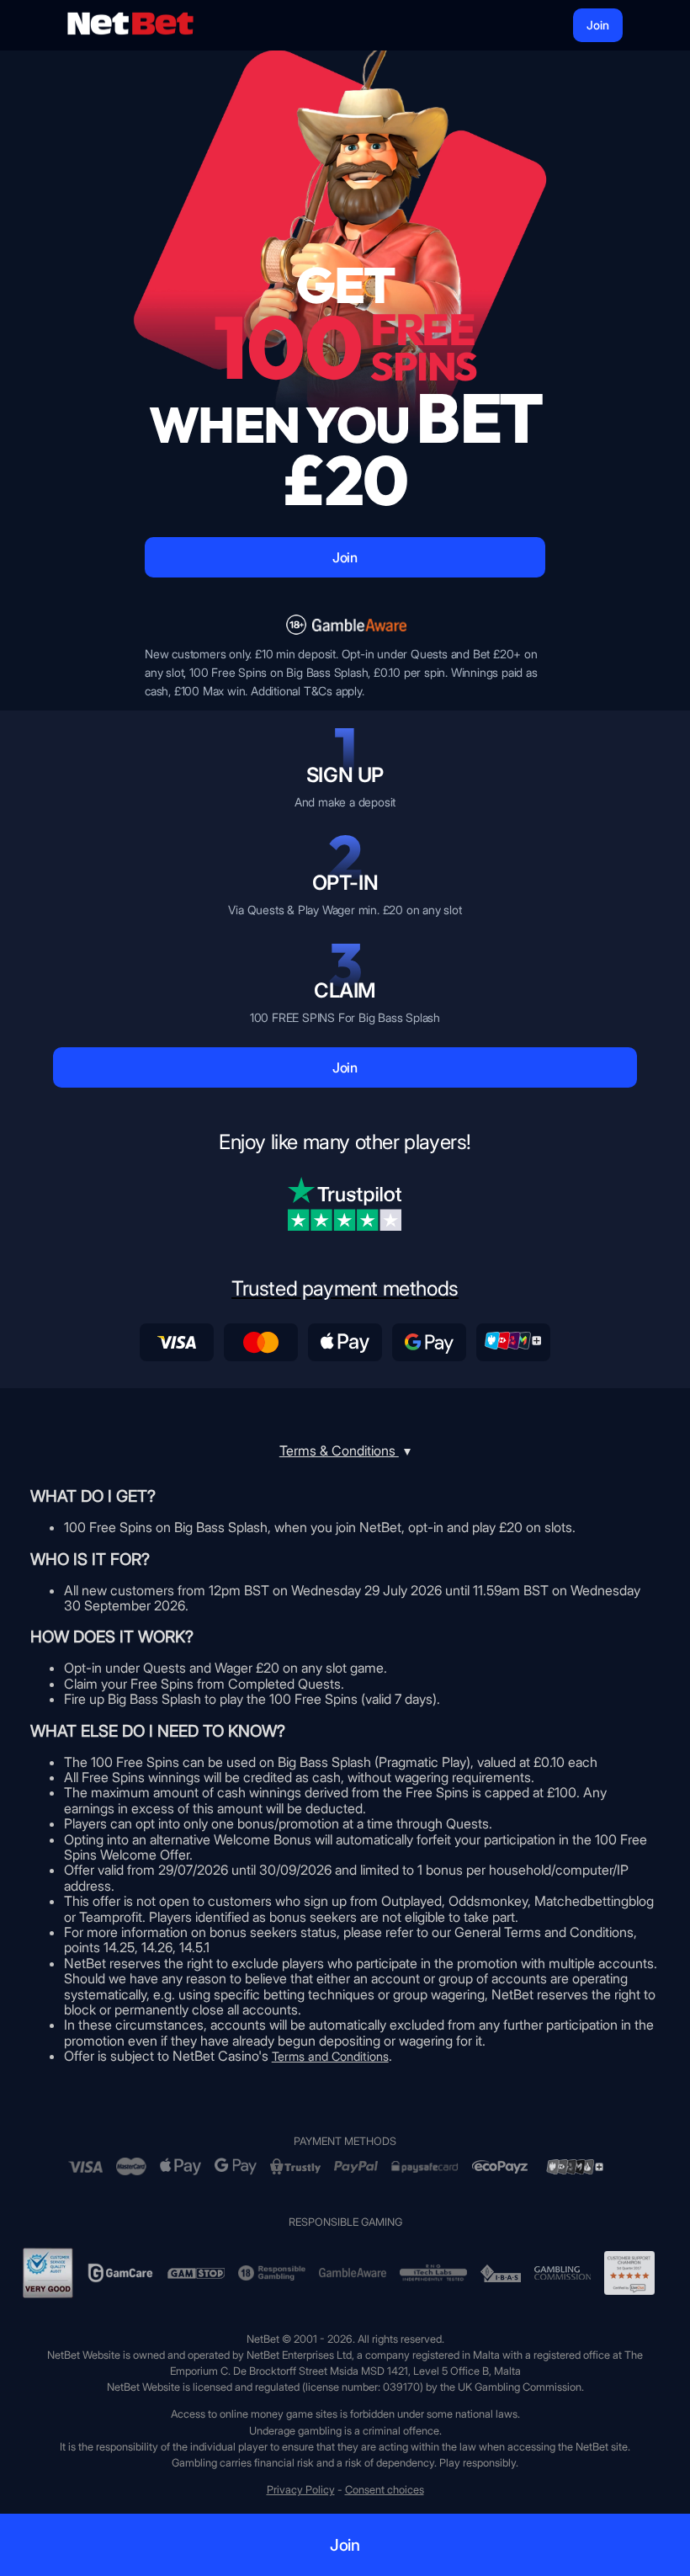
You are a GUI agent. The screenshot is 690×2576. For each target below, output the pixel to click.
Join (598, 25)
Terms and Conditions (330, 2057)
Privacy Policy (301, 2490)
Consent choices (385, 2490)
